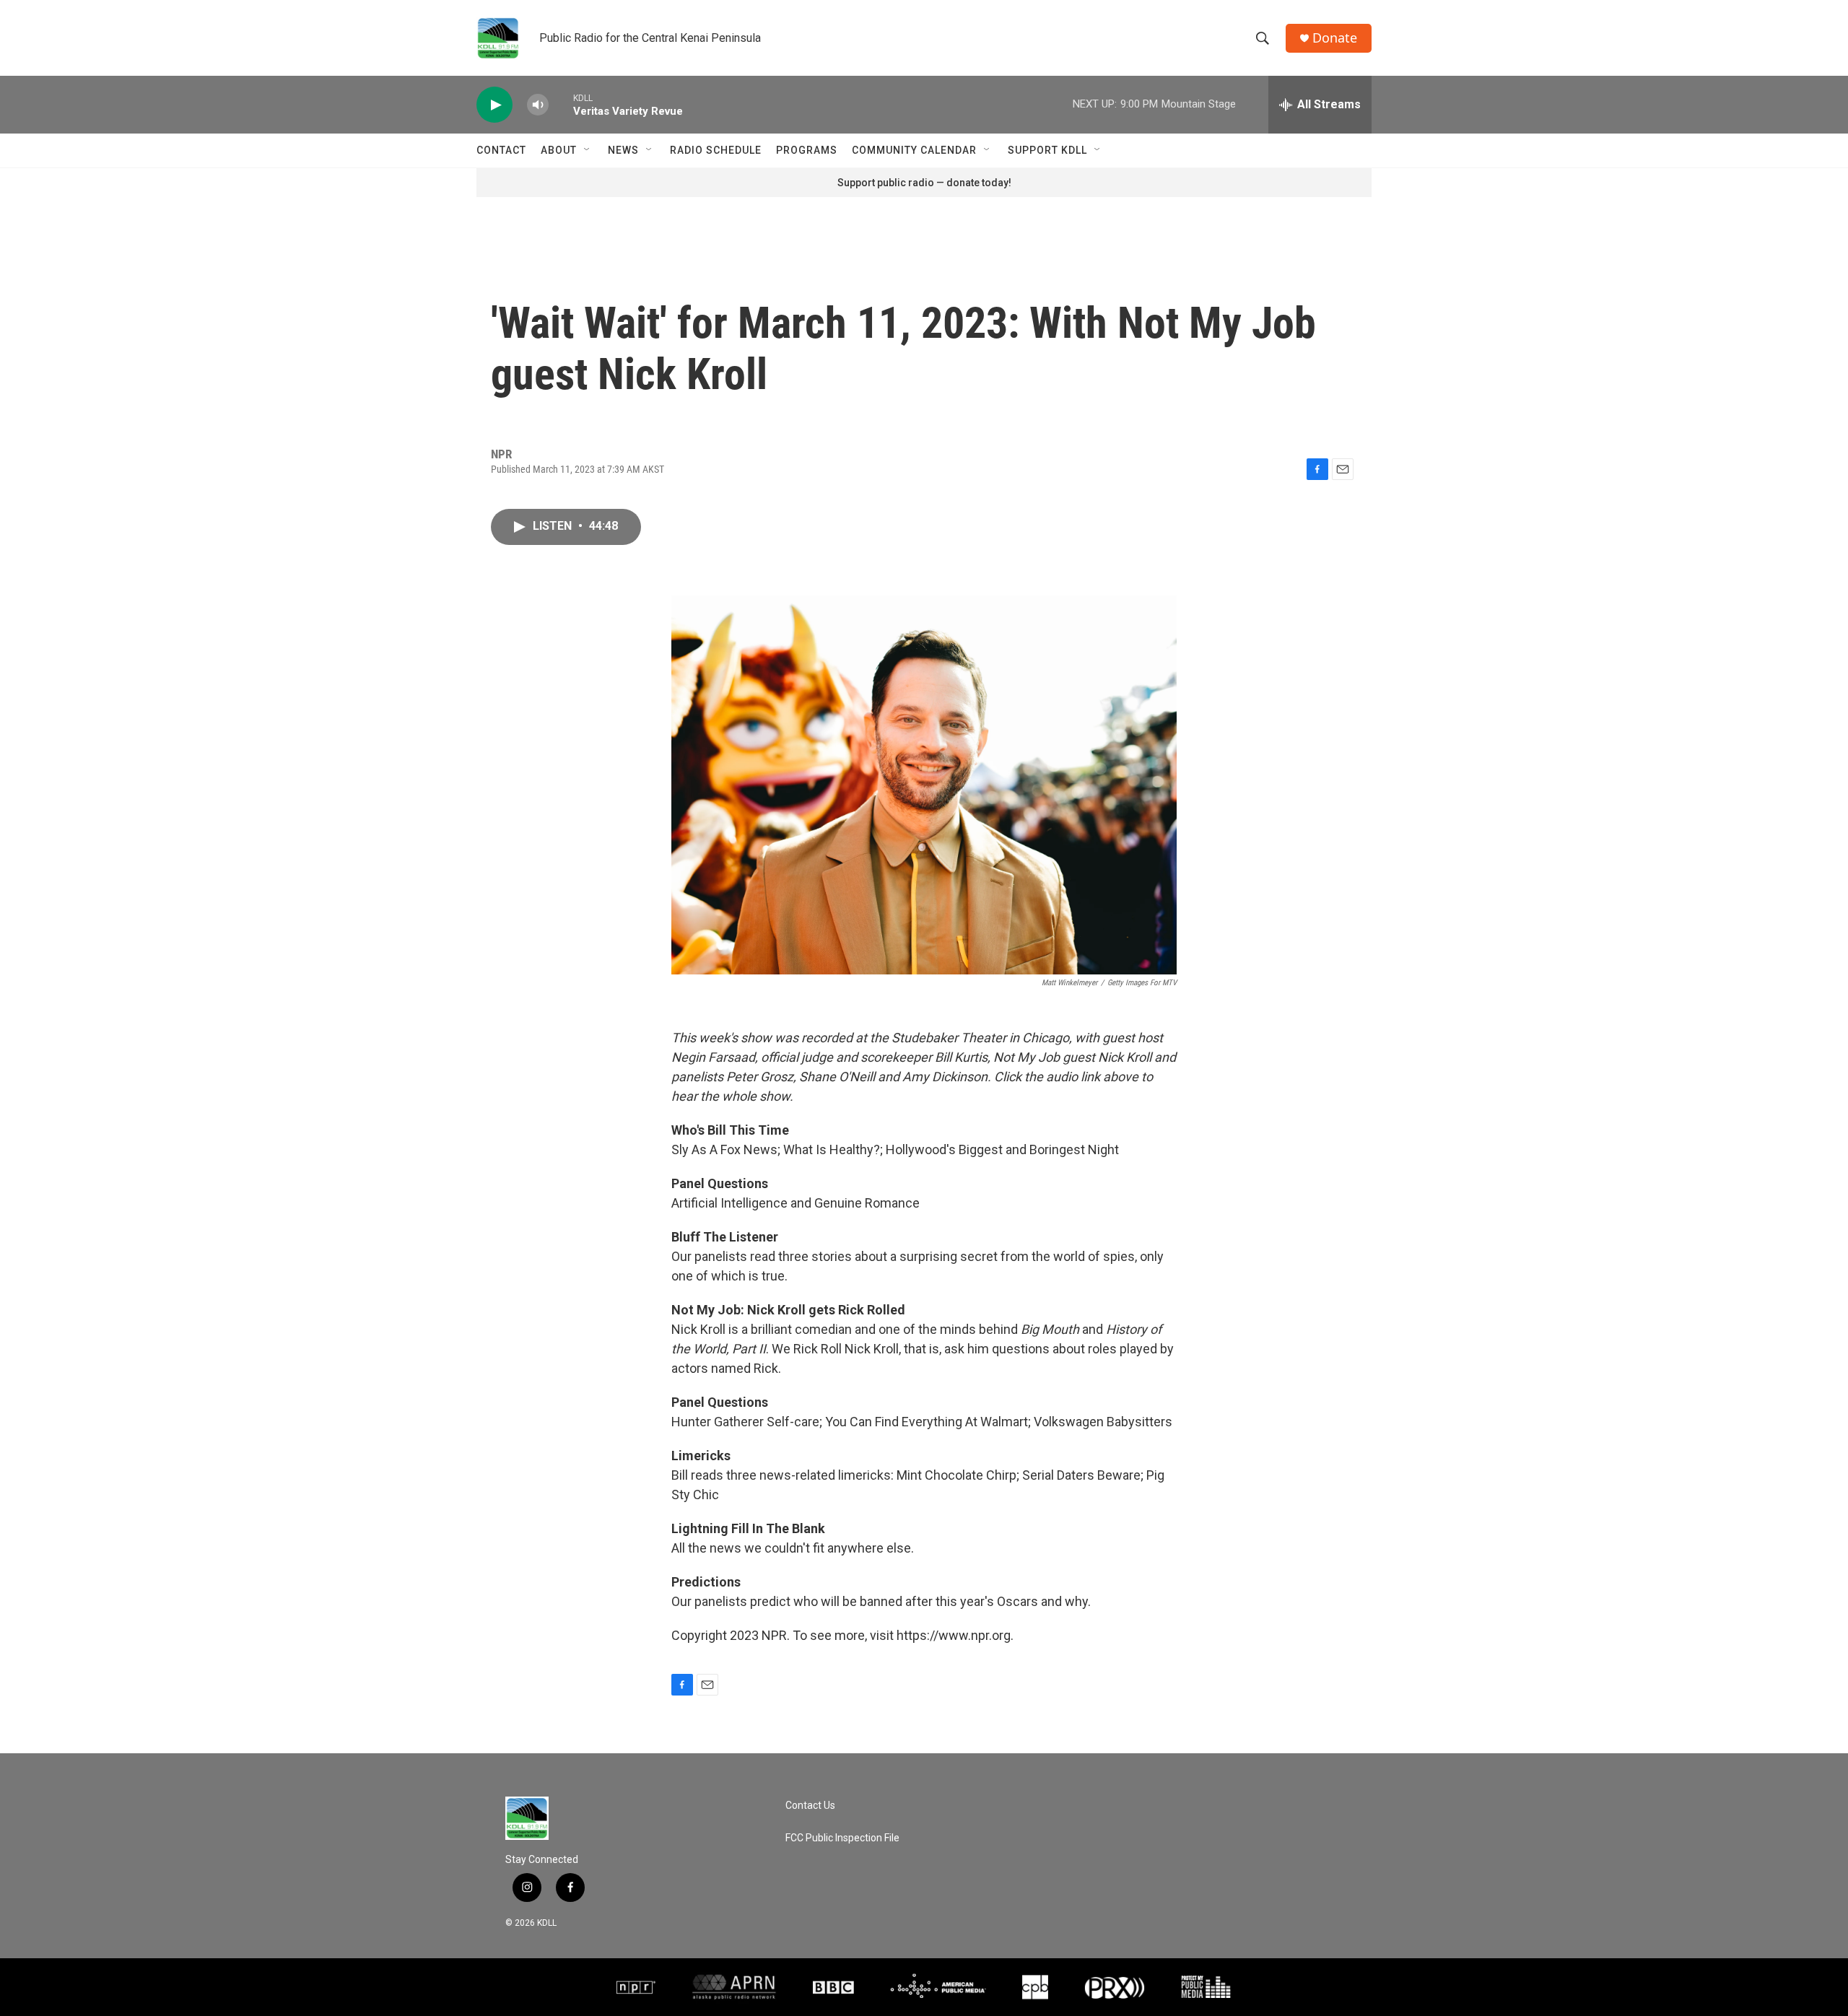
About (559, 150)
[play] (494, 105)
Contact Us (810, 1806)
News (623, 150)
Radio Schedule (716, 150)
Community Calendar (914, 150)
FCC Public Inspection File (842, 1838)
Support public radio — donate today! (924, 183)
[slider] (561, 104)
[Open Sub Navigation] (588, 150)
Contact (501, 150)
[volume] (538, 105)
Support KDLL (1047, 150)
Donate (1335, 38)
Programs (807, 150)
